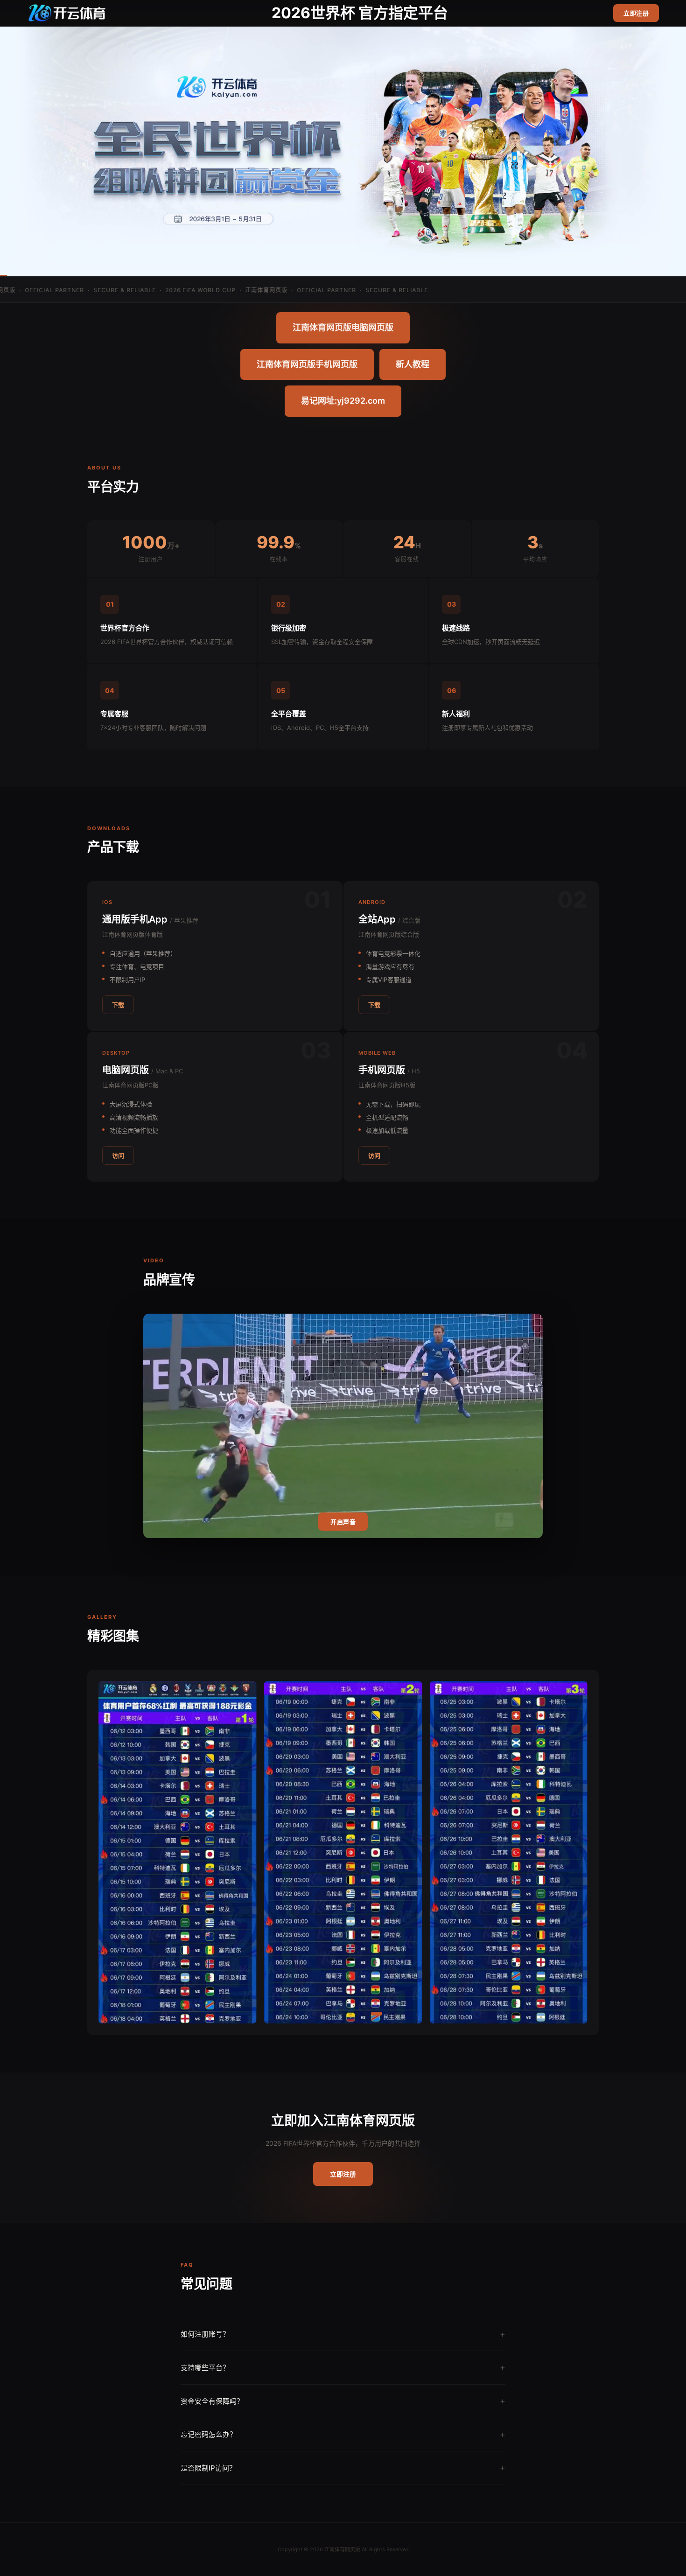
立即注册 (636, 13)
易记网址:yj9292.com (343, 401)
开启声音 (343, 1522)
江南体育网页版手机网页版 (307, 364)
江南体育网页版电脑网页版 (343, 327)
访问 (118, 1155)
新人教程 (413, 364)
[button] (291, 2014)
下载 (118, 1005)
